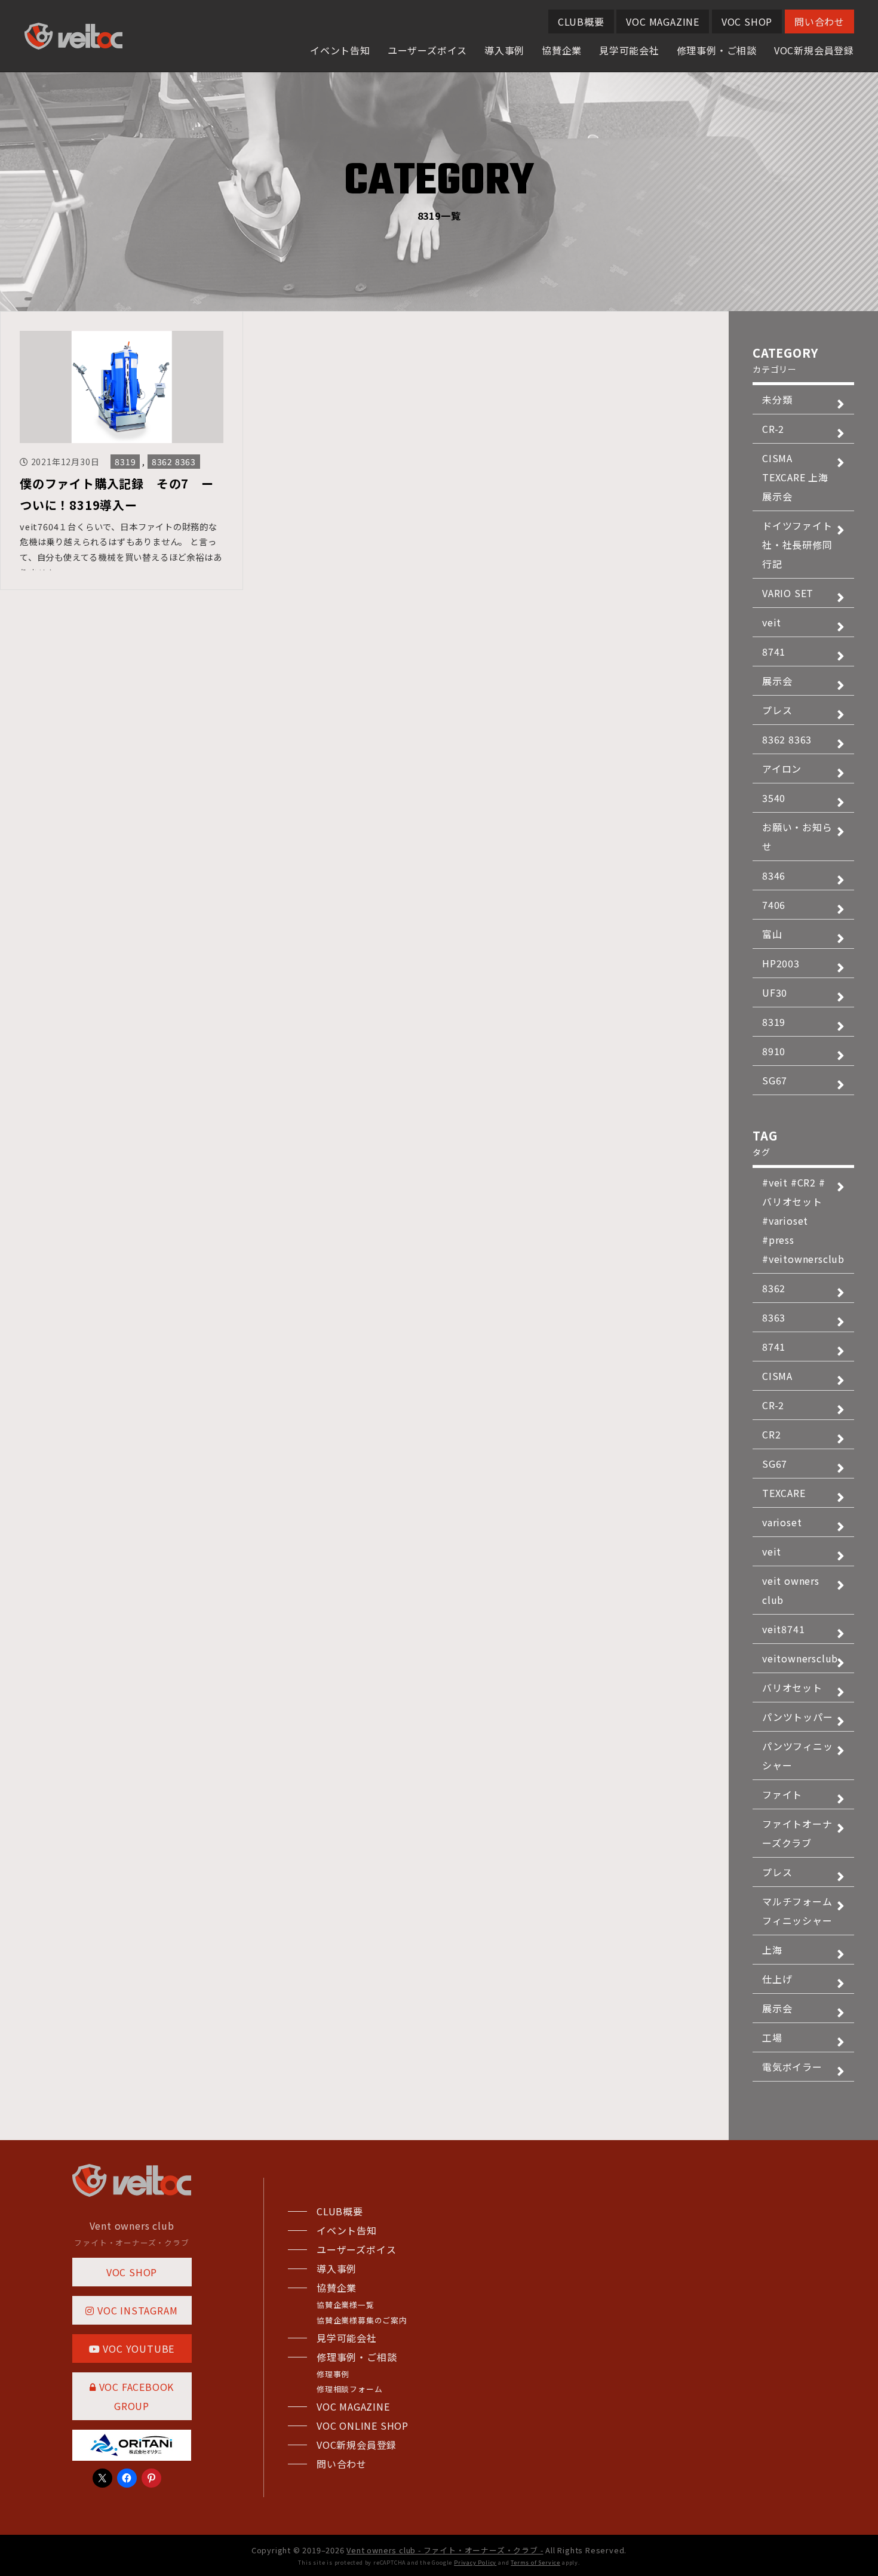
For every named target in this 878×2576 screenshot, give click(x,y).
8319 (125, 462)
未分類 (777, 399)
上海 (772, 1950)
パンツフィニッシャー (798, 1756)
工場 (772, 2037)
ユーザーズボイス (427, 50)
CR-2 (773, 429)
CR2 (771, 1434)
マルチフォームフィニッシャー (797, 1911)
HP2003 (781, 963)
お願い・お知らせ (797, 837)
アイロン (782, 769)
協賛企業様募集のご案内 (362, 2320)
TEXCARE (784, 1493)
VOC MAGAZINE (663, 21)
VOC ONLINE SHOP (363, 2426)
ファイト (782, 1794)
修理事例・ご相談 (717, 50)
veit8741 (783, 1629)
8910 (774, 1051)
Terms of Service (535, 2563)
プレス (777, 710)
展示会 (777, 681)
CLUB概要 (581, 21)
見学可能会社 (629, 50)
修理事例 (333, 2374)
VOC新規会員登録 (814, 50)
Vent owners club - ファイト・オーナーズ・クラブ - (445, 2550)
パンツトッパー (798, 1717)
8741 (774, 651)
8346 (774, 875)
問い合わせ (819, 21)
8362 (774, 1288)
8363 (774, 1317)
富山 (772, 934)
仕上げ (777, 1979)
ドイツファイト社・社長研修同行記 (797, 545)
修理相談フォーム (349, 2389)
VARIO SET (788, 593)
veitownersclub (800, 1658)
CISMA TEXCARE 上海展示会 (795, 477)
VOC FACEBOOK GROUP (135, 2396)
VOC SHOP (747, 21)
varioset (782, 1522)
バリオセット (792, 1687)
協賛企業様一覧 (346, 2305)
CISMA (777, 1376)
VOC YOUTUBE (138, 2348)
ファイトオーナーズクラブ (797, 1833)
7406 (774, 905)
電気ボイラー (792, 2067)
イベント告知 (340, 50)
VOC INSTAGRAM (136, 2310)
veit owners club (791, 1590)
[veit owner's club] (73, 41)
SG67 (775, 1080)
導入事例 (504, 50)
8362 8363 (174, 462)
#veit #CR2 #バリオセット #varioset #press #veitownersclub (803, 1221)
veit (772, 622)
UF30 (775, 992)
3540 (774, 798)
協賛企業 (562, 50)
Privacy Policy (475, 2563)
